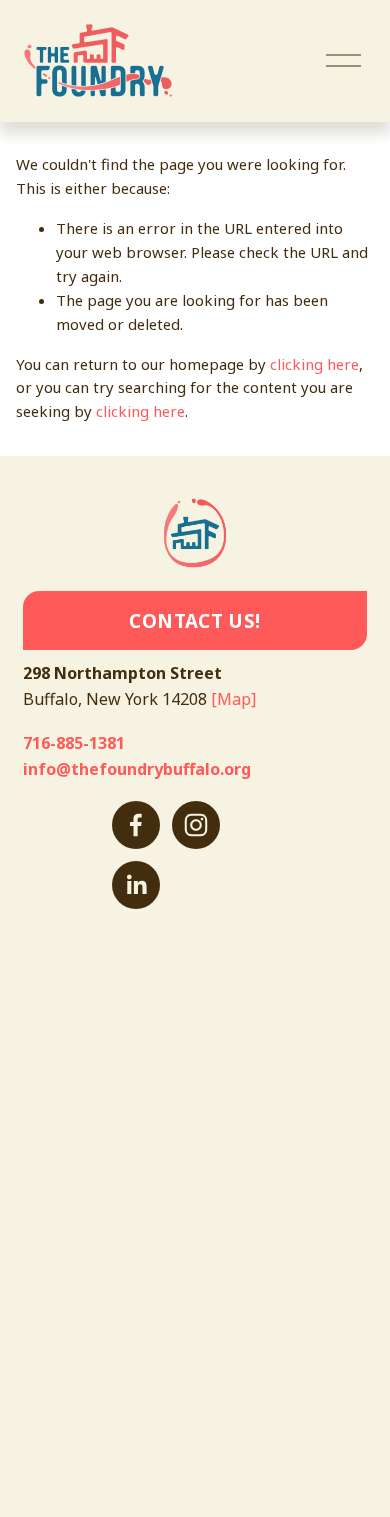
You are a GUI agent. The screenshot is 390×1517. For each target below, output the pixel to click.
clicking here (314, 364)
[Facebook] (136, 825)
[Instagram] (196, 825)
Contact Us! (194, 620)
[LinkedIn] (136, 885)
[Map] (233, 699)
